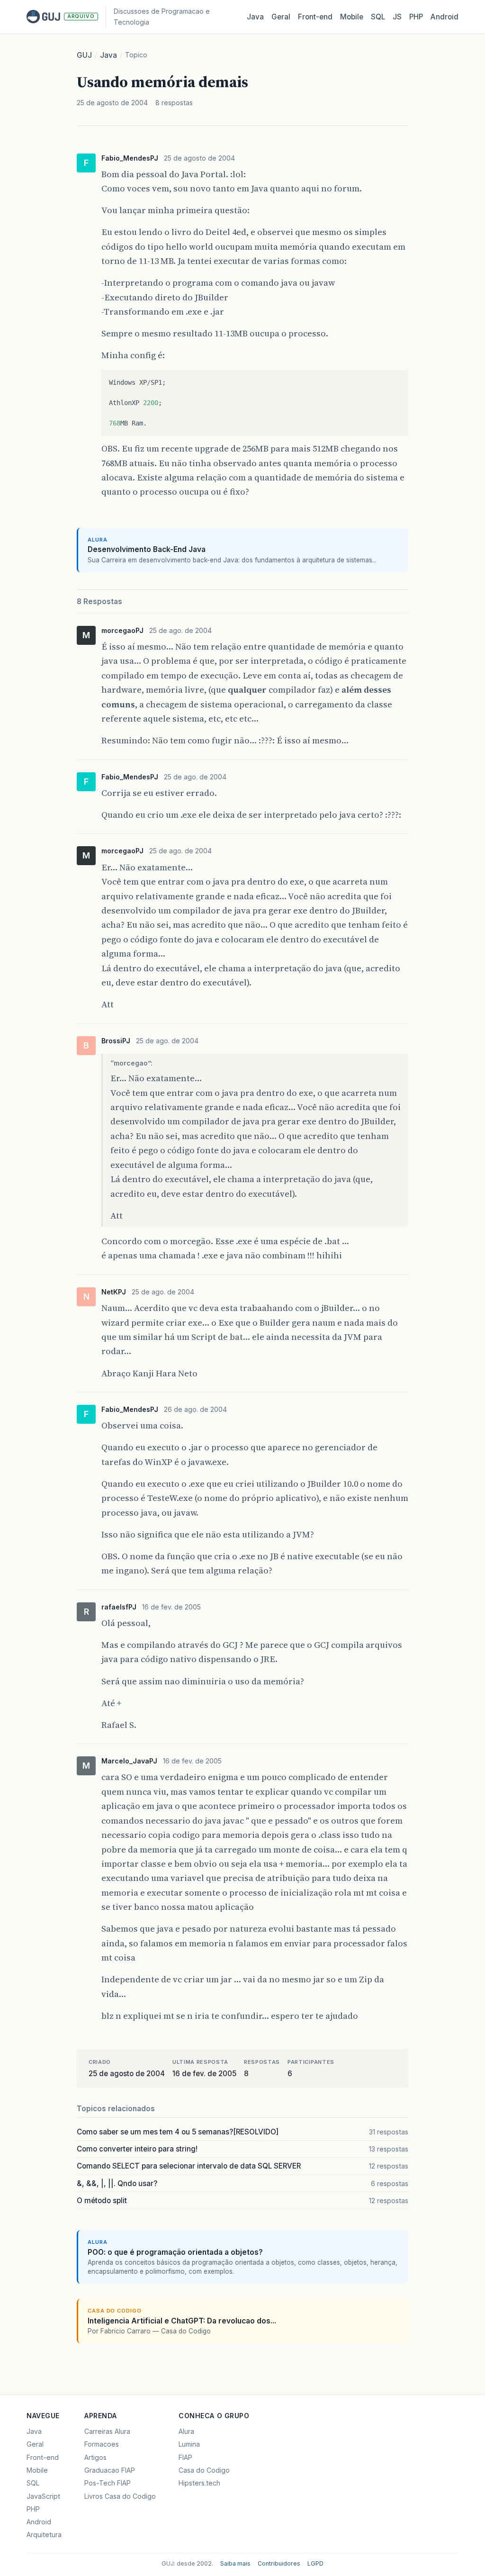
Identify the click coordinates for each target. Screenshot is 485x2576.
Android (445, 17)
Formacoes (102, 2444)
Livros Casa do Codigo (120, 2496)
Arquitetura (44, 2535)
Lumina (189, 2444)
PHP (416, 17)
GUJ (84, 55)
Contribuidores (279, 2563)
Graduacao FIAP (110, 2470)
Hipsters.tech (199, 2483)
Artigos (95, 2457)
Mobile (352, 17)
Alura (186, 2431)
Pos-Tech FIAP (108, 2483)
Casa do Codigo (204, 2470)
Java (255, 17)
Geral (281, 17)
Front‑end (315, 17)
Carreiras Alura (107, 2431)
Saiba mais (235, 2563)
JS (397, 17)
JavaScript (43, 2496)
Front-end (43, 2457)
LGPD (315, 2563)
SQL (378, 17)
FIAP (185, 2457)
